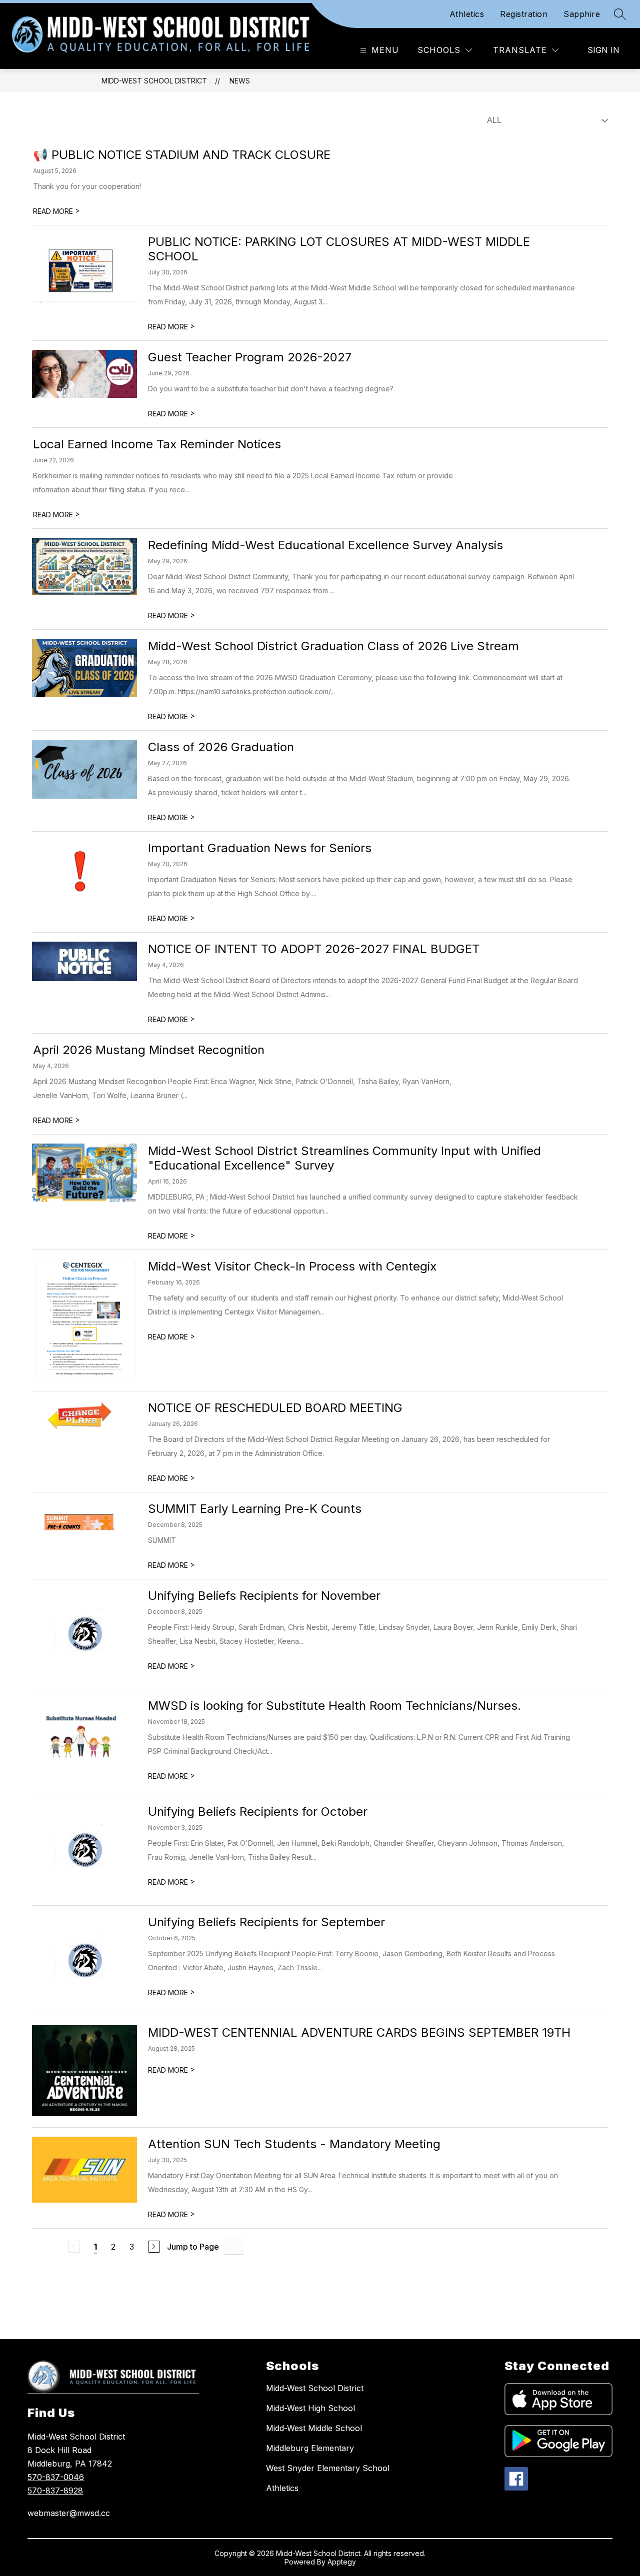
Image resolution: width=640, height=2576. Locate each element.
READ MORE (56, 211)
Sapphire (582, 14)
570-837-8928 (55, 2491)
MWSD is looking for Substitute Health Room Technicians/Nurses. (334, 1706)
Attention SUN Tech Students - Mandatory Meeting (294, 2144)
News (240, 81)
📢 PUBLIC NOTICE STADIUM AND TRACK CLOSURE (182, 155)
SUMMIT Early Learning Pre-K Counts (255, 1509)
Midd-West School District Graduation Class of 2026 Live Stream (333, 646)
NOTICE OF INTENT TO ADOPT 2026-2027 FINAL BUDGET (315, 949)
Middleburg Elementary (310, 2448)
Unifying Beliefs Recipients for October (258, 1812)
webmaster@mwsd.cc (69, 2513)
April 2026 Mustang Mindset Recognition (149, 1050)
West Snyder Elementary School (328, 2468)
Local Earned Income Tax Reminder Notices (160, 444)
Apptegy (342, 2562)
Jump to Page (193, 2247)
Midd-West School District (154, 81)
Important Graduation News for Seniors (260, 848)
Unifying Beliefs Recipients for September (266, 1922)
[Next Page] (154, 2247)
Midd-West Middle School (314, 2428)
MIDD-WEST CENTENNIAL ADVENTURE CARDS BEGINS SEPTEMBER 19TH (359, 2032)
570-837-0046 (56, 2477)
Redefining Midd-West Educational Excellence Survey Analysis (325, 545)
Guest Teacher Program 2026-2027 (250, 357)
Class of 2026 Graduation (221, 747)
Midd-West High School (310, 2408)
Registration (524, 14)
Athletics (467, 14)
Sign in (603, 50)
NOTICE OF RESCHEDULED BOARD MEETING (275, 1408)
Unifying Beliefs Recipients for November (264, 1596)
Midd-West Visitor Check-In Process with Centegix (292, 1266)
